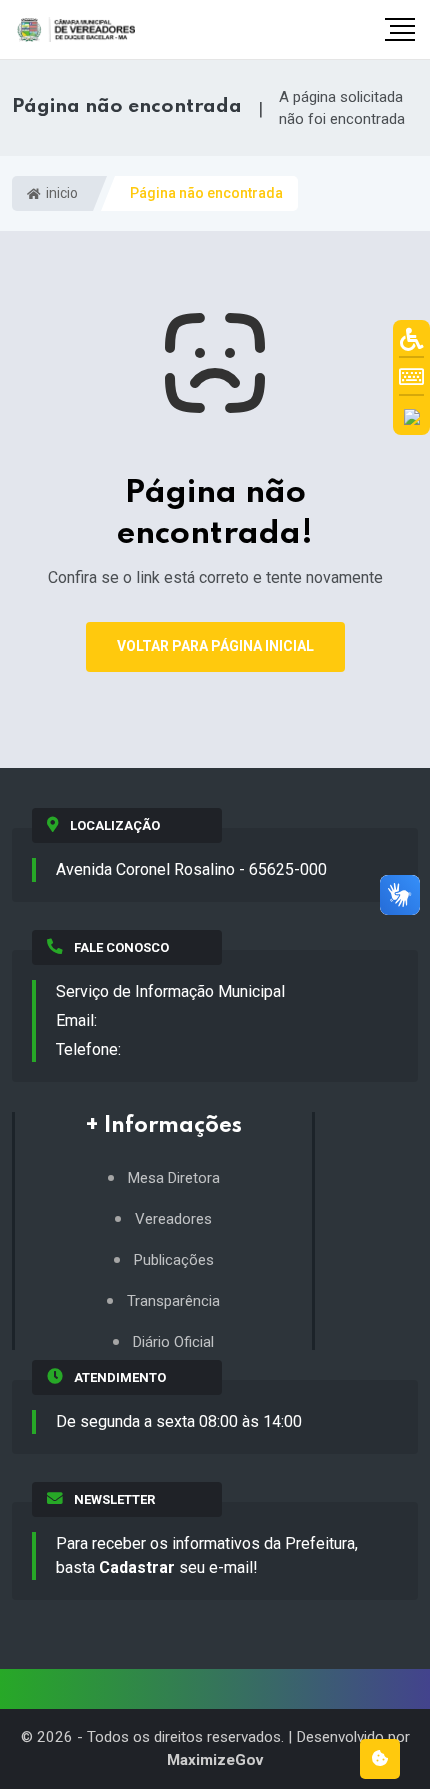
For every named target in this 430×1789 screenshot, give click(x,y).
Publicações (174, 1260)
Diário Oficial (173, 1342)
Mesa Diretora (174, 1178)
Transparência (173, 1301)
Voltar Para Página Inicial (215, 646)
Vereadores (173, 1219)
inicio (60, 193)
